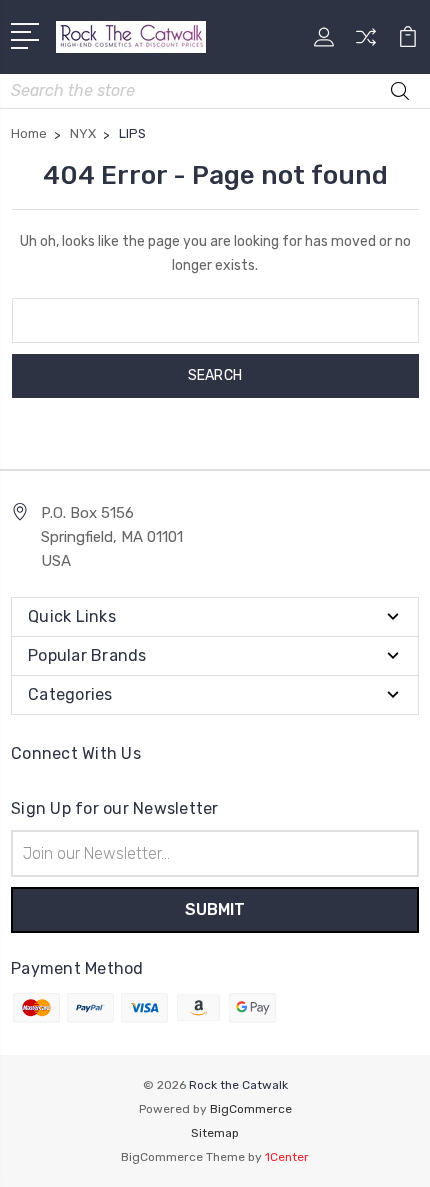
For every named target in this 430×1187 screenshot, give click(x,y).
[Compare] (366, 43)
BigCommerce (251, 1109)
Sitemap (215, 1133)
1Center (287, 1157)
